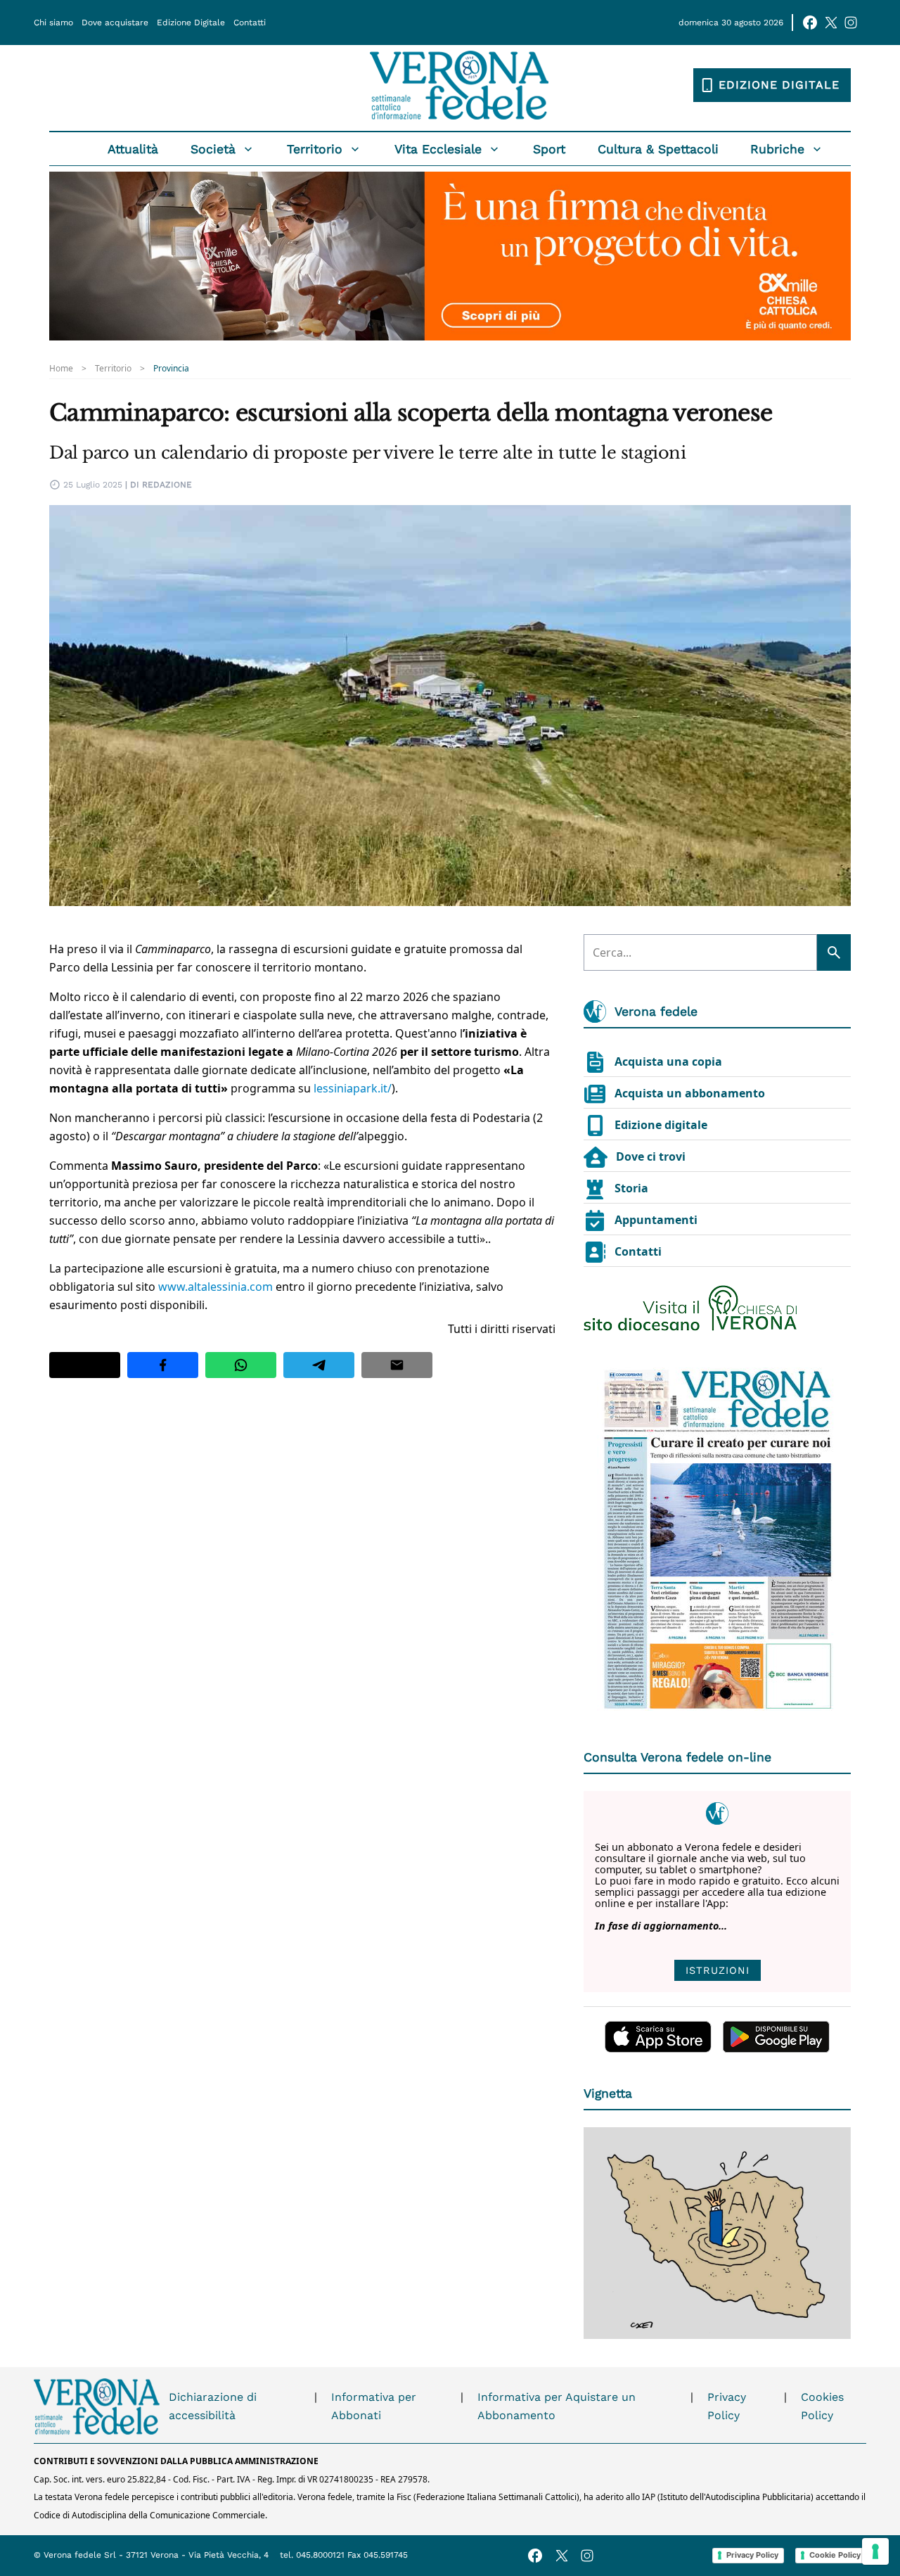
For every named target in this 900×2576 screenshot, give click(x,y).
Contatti (250, 23)
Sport (549, 149)
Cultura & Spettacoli (658, 149)
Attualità (133, 149)
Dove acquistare (115, 23)
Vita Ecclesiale (438, 149)
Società (213, 149)
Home (61, 369)
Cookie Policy (835, 2555)
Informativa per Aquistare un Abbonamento (557, 2406)
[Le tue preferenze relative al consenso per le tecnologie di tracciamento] (875, 2551)
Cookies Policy (822, 2406)
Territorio (315, 149)
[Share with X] (85, 1365)
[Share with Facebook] (163, 1365)
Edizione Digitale (191, 23)
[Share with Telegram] (319, 1365)
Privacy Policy (727, 2406)
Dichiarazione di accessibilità (213, 2406)
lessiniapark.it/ (353, 1088)
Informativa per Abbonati (374, 2406)
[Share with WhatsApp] (241, 1365)
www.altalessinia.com (216, 1287)
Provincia (171, 369)
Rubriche (777, 149)
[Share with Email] (397, 1365)
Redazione (167, 485)
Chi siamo (53, 23)
